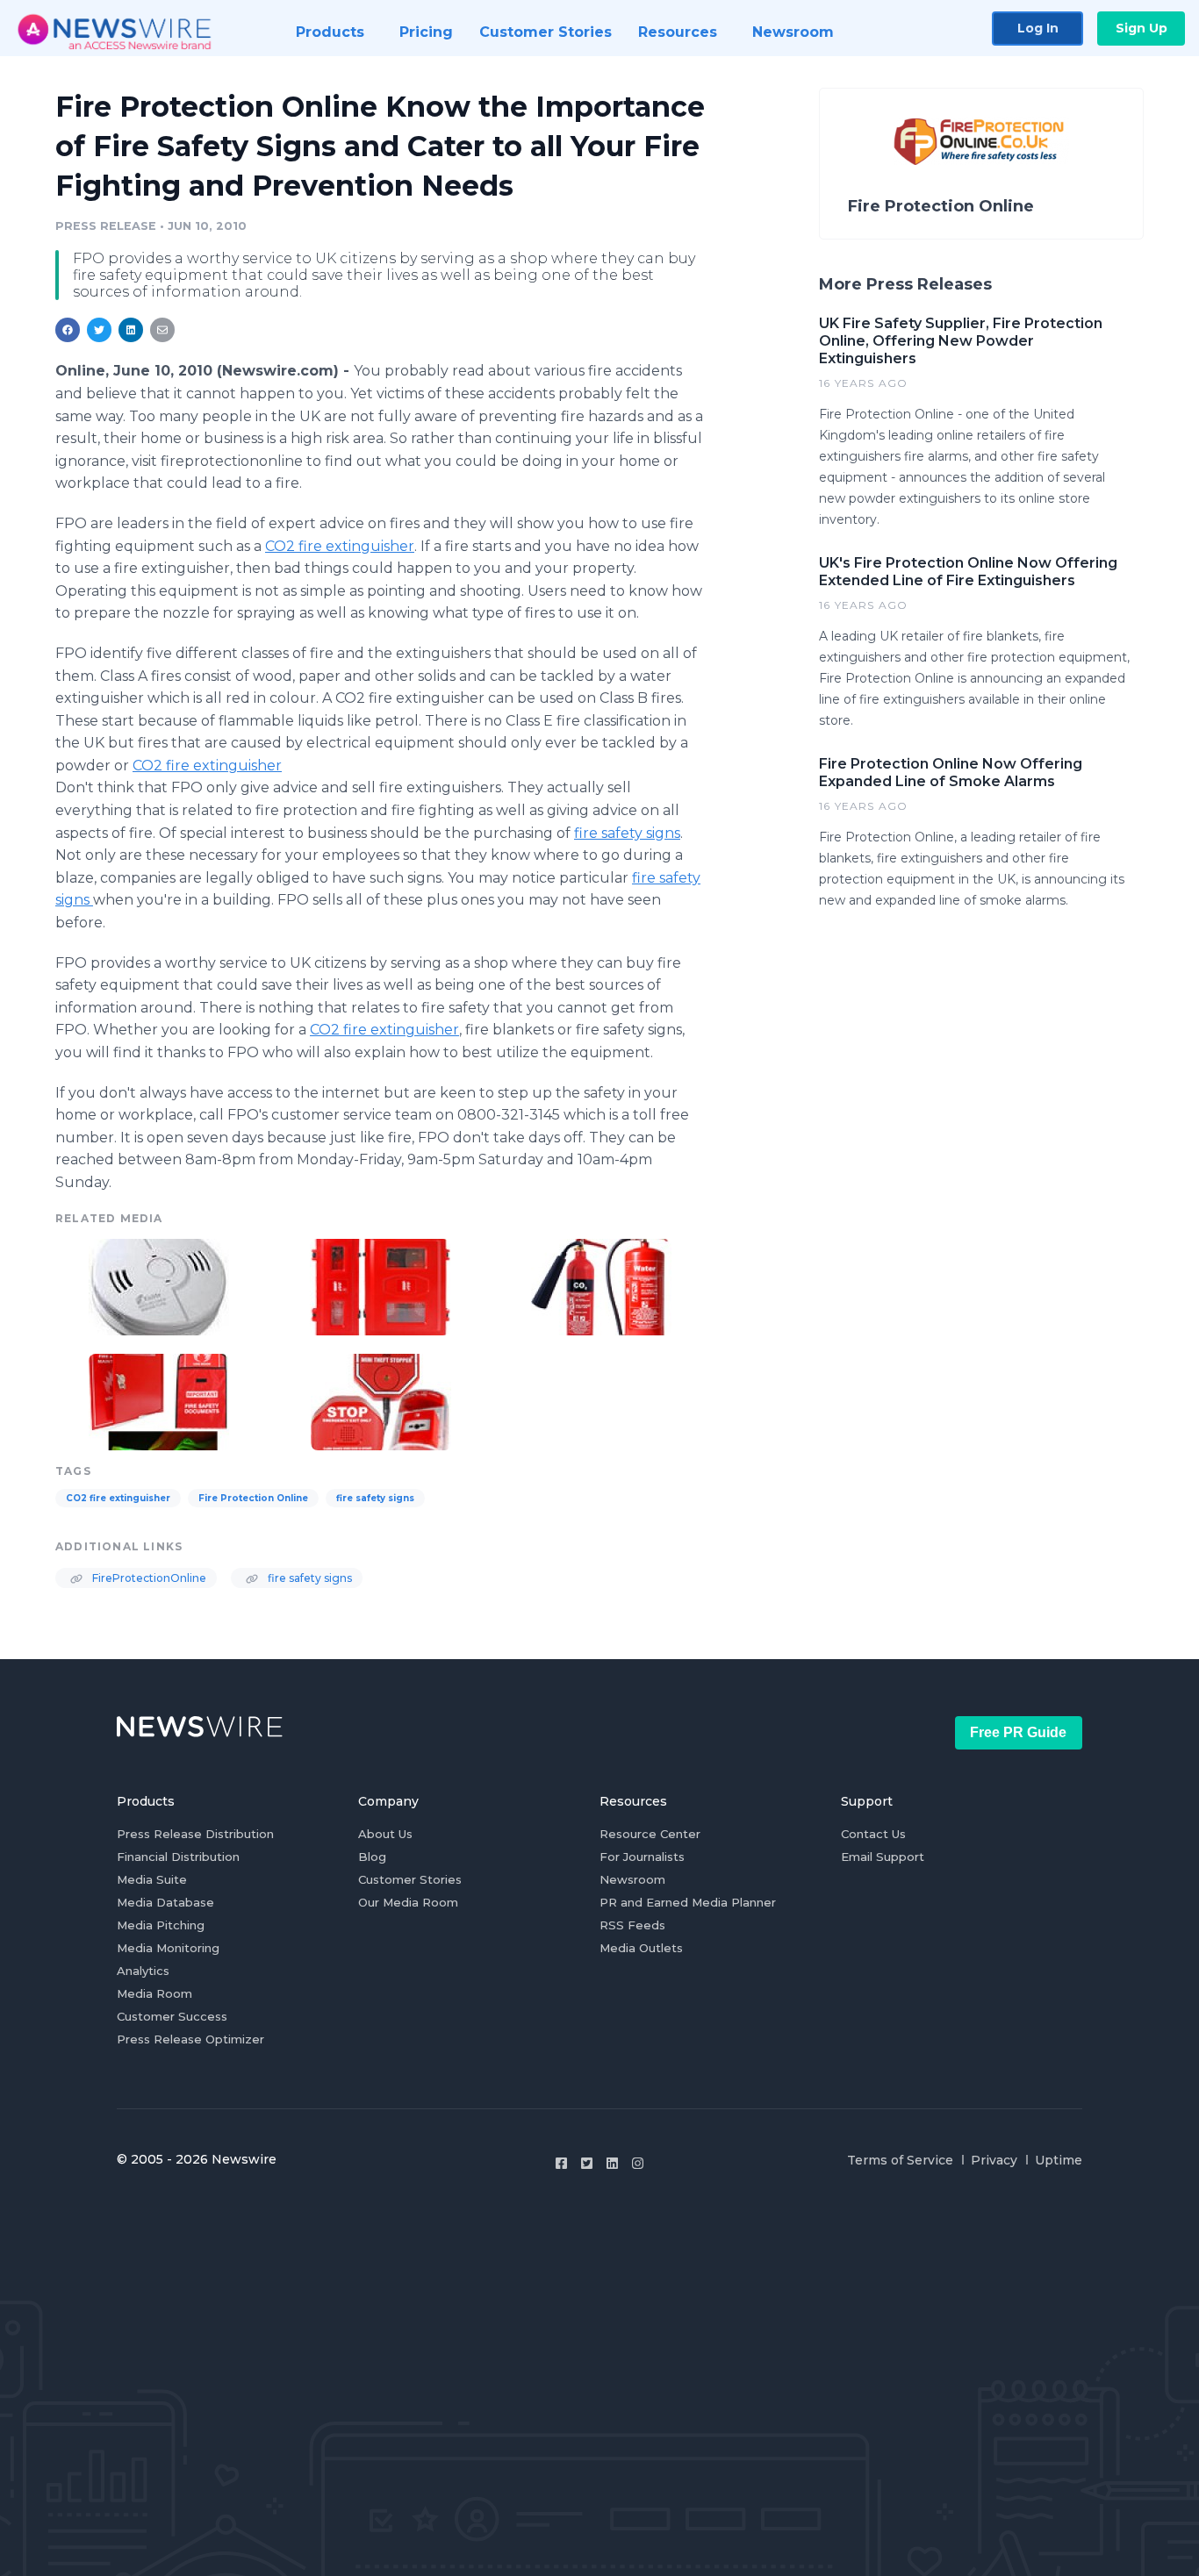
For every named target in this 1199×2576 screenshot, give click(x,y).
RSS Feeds (632, 1925)
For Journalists (642, 1857)
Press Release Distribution (195, 1834)
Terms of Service (900, 2160)
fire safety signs (627, 833)
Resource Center (650, 1834)
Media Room (154, 1993)
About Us (385, 1834)
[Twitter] (587, 2163)
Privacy (994, 2160)
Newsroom (632, 1879)
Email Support (883, 1857)
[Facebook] (561, 2163)
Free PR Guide (1018, 1732)
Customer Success (172, 2016)
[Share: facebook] (68, 330)
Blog (372, 1857)
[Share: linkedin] (131, 330)
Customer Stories (410, 1879)
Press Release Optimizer (190, 2039)
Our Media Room (408, 1902)
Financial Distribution (178, 1857)
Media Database (165, 1902)
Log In (1038, 28)
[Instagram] (638, 2163)
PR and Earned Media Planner (688, 1902)
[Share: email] (162, 330)
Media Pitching (161, 1925)
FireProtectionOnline (148, 1578)
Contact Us (873, 1834)
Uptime (1059, 2160)
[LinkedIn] (612, 2163)
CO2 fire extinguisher (340, 546)
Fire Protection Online (253, 1498)
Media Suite (152, 1879)
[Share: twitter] (99, 330)
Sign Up (1142, 28)
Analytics (143, 1971)
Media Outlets (641, 1948)
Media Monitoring (168, 1948)
